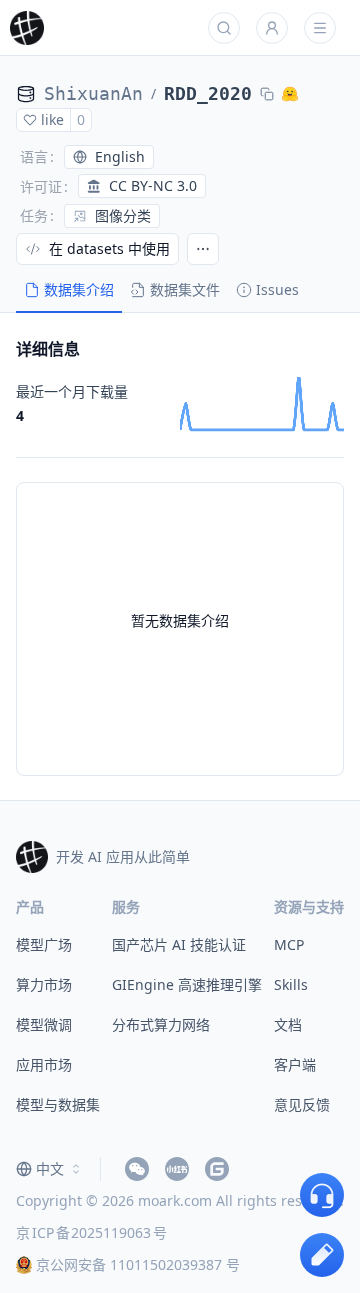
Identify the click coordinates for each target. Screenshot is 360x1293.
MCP (289, 944)
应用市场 (44, 1064)
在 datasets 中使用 (109, 248)
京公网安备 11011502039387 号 (138, 1264)
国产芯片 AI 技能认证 (179, 944)
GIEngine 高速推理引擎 (187, 984)
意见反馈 (302, 1104)
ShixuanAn (93, 93)
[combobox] (50, 1169)
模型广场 (44, 944)
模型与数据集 (58, 1104)
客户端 (295, 1064)
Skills (291, 984)
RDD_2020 (208, 93)
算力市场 (44, 984)
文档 (288, 1024)
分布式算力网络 (161, 1024)
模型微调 (44, 1024)
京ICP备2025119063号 (91, 1232)
